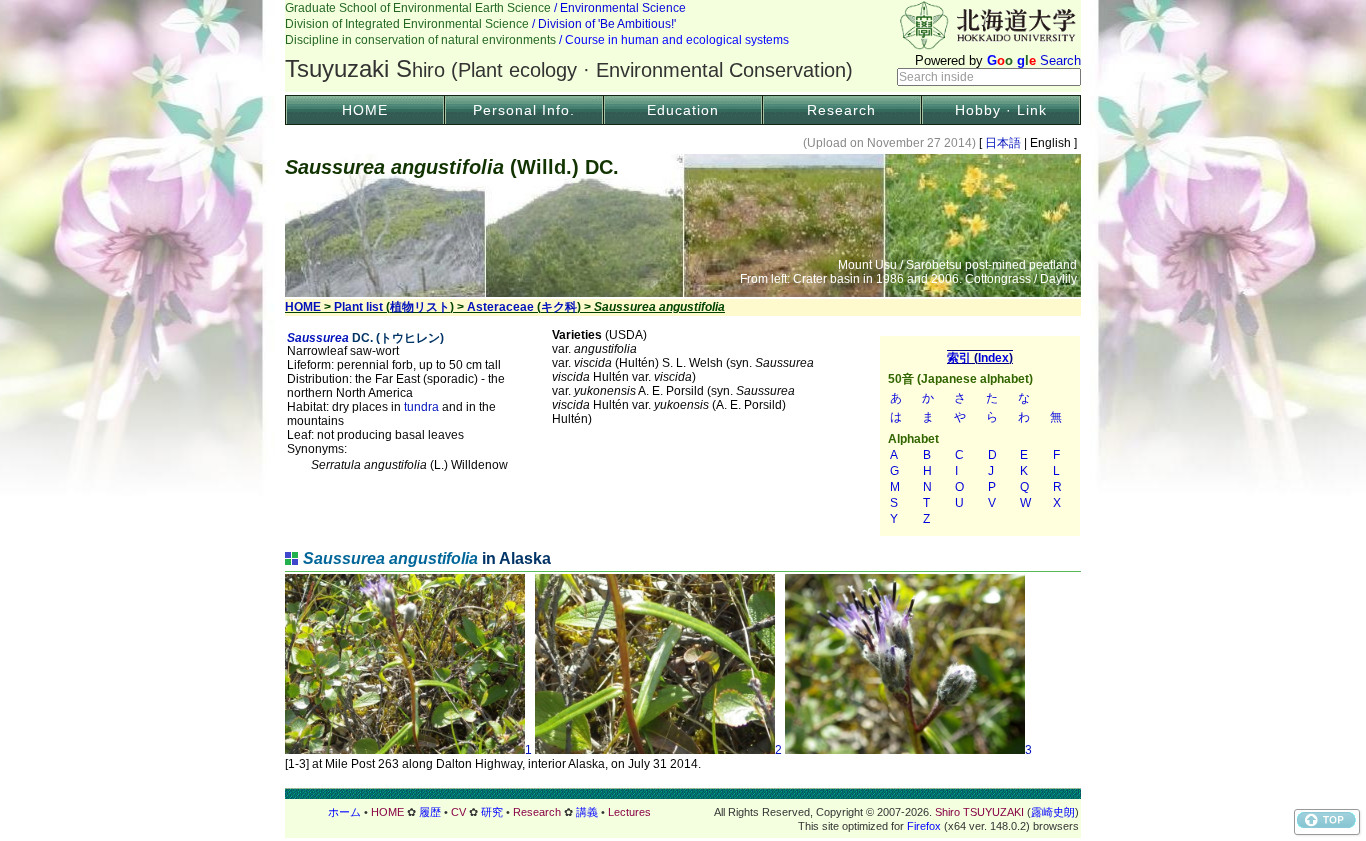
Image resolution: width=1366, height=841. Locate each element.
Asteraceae (500, 307)
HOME (365, 110)
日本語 (1003, 143)
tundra (421, 407)
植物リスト (420, 307)
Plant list (358, 307)
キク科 (559, 307)
